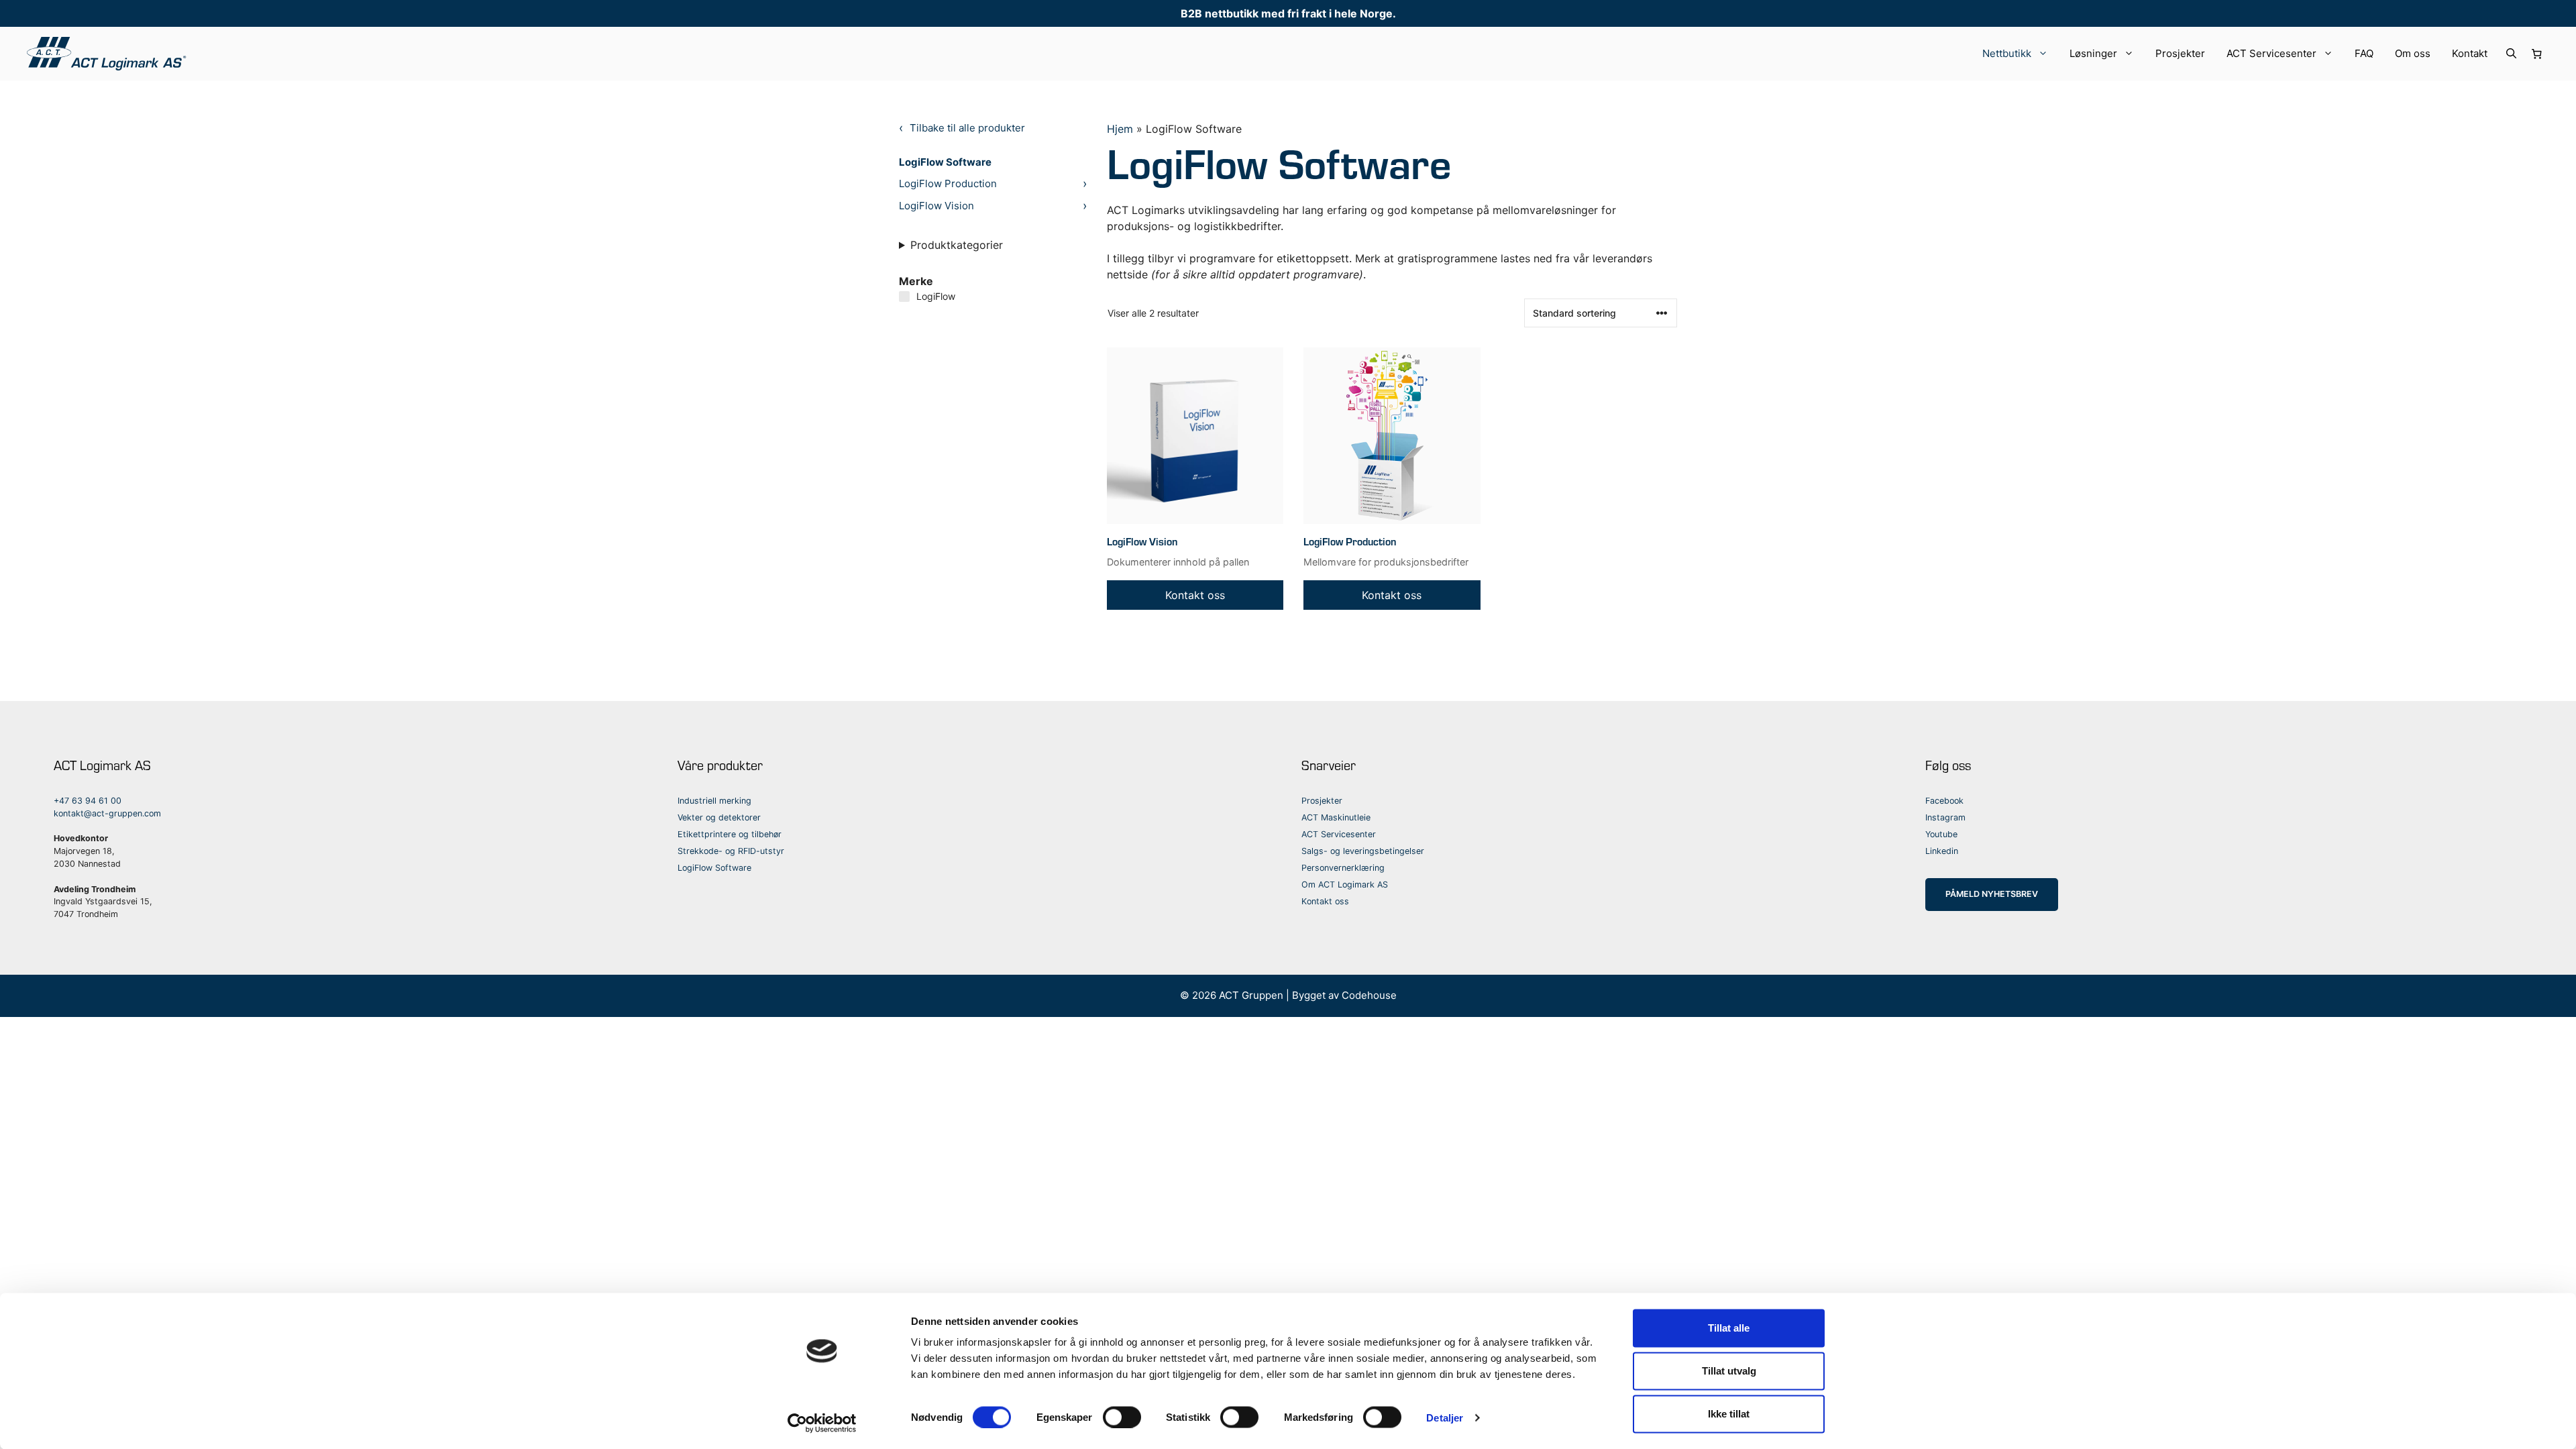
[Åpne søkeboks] (2511, 54)
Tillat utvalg (1729, 1371)
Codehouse (1369, 995)
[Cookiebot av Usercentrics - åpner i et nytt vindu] (822, 1423)
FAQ (2364, 53)
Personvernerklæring (1343, 868)
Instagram (1945, 817)
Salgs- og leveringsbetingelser (1363, 851)
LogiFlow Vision (936, 206)
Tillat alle (1729, 1328)
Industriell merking (714, 801)
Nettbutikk (2007, 53)
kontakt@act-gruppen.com (107, 813)
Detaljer (1445, 1417)
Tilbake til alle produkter (967, 128)
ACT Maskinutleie (1336, 817)
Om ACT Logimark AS (1345, 884)
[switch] (1122, 1417)
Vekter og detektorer (719, 817)
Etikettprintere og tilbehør (730, 834)
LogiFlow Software (945, 162)
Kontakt (2470, 53)
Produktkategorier (957, 245)
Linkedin (1942, 851)
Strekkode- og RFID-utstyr (731, 851)
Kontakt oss (1325, 901)
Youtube (1941, 834)
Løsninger (2093, 53)
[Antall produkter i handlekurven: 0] (2537, 54)
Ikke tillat (1729, 1414)
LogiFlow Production (948, 183)
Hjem (1120, 129)
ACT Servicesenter (2271, 53)
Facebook (1944, 801)
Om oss (2413, 53)
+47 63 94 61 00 (88, 801)
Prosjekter (2180, 53)
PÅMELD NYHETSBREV (1992, 894)
